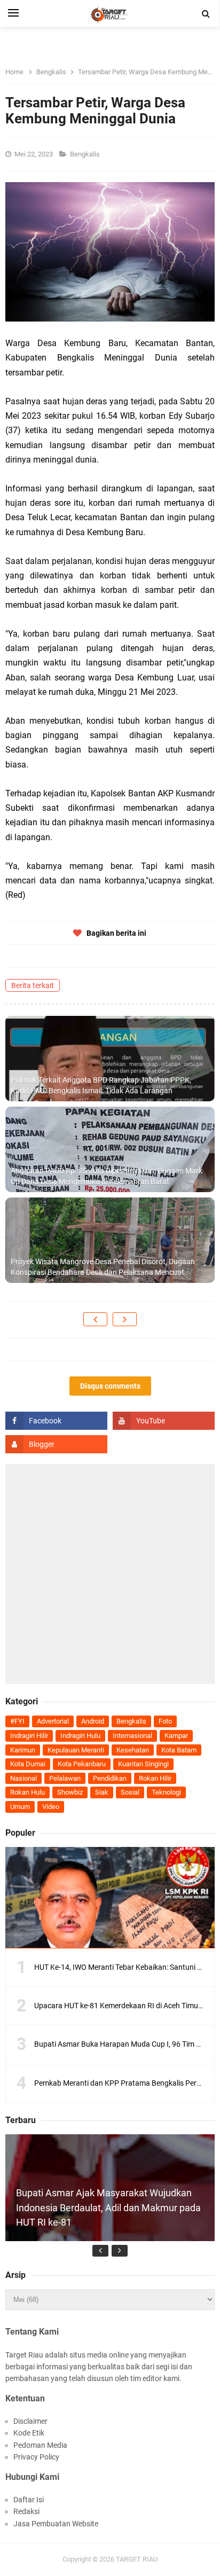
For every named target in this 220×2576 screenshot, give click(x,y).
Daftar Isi (29, 2500)
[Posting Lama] (125, 1319)
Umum (20, 1807)
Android (93, 1721)
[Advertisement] (110, 1574)
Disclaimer (30, 2421)
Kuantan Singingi (143, 1764)
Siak (102, 1792)
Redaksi (26, 2511)
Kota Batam (179, 1750)
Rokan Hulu (27, 1792)
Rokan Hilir (155, 1778)
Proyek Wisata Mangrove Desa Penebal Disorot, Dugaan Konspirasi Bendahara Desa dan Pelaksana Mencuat (103, 1267)
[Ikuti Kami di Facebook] (56, 1421)
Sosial (130, 1792)
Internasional (132, 1736)
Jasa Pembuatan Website (56, 2524)
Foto (165, 1721)
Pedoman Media (40, 2445)
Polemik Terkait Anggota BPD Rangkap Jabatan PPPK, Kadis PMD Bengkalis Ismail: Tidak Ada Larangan (101, 1085)
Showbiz (70, 1792)
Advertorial (53, 1721)
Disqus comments (110, 1386)
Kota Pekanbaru (82, 1764)
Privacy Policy (36, 2457)
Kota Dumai (28, 1764)
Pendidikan (110, 1778)
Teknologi (166, 1792)
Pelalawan (65, 1778)
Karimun (23, 1750)
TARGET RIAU (137, 2559)
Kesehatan (133, 1750)
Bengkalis (86, 154)
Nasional (23, 1778)
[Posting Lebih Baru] (95, 1319)
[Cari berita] (206, 14)
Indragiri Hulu (80, 1736)
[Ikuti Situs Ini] (56, 1444)
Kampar (176, 1736)
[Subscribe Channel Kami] (164, 1421)
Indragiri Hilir (29, 1736)
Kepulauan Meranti (76, 1750)
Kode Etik (29, 2433)
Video (51, 1807)
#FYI (17, 1721)
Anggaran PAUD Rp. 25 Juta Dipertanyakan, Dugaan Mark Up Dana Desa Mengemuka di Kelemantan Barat (107, 1176)
